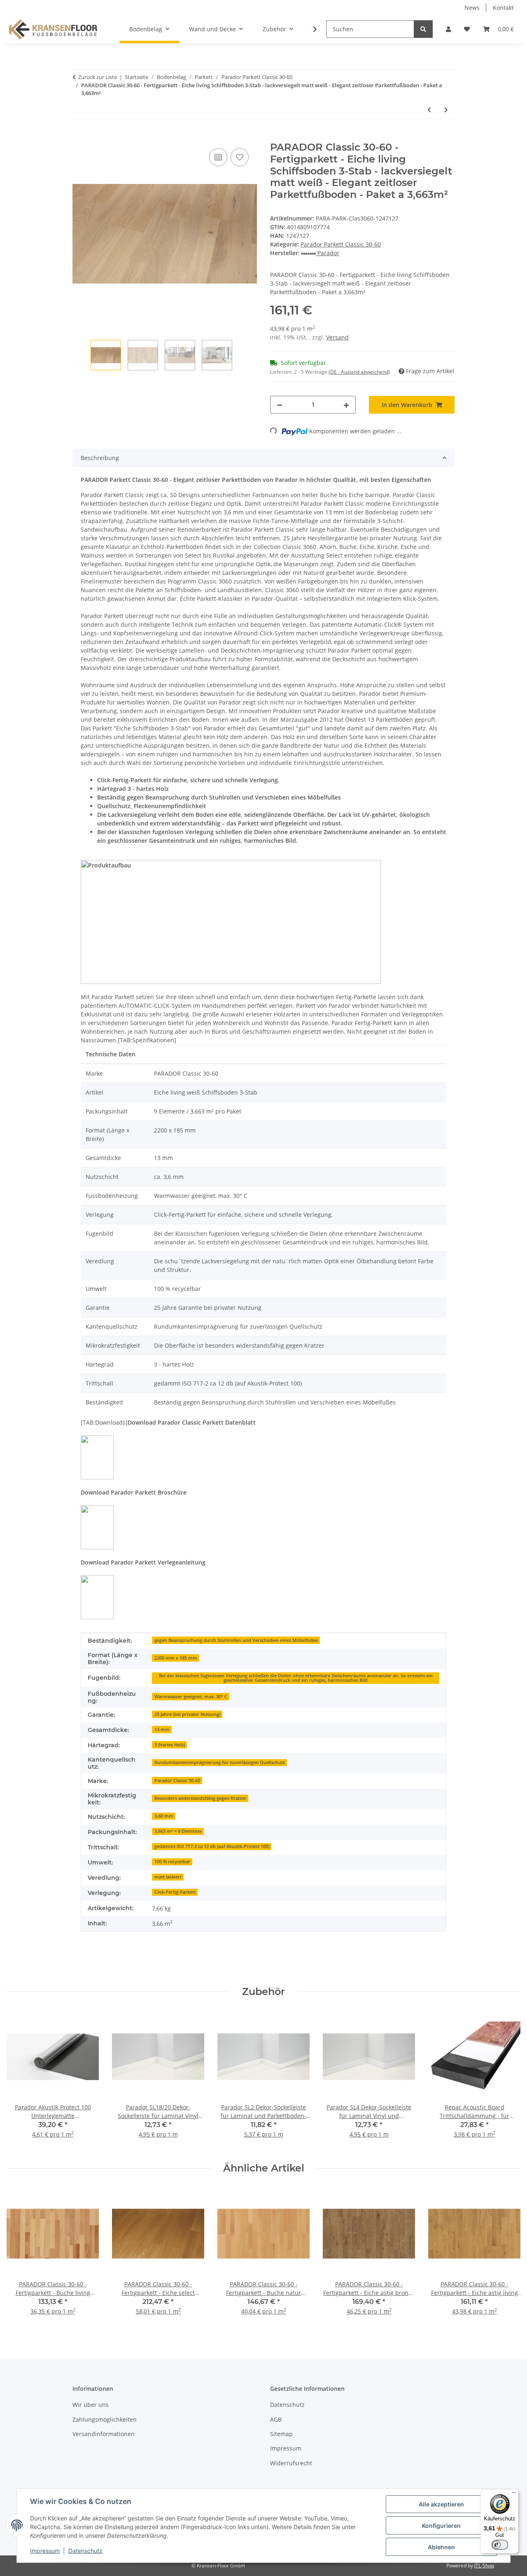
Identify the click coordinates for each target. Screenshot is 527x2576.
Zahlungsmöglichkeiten (105, 2419)
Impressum (45, 2551)
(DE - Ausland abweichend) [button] (359, 372)
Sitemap (281, 2434)
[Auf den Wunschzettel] (240, 157)
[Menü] (514, 2495)
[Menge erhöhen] (346, 405)
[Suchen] (423, 29)
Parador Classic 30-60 (177, 1781)
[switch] (500, 2545)
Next (507, 2257)
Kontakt (503, 8)
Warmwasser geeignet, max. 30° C (191, 1697)
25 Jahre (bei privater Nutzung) (187, 1714)
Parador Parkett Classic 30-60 (341, 244)
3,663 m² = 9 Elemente (178, 1831)
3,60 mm (164, 1816)
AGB (276, 2419)
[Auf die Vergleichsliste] (218, 157)
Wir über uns (91, 2405)
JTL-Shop (484, 2566)
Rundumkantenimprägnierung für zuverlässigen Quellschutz (220, 1762)
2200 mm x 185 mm (176, 1658)
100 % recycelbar (172, 1862)
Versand (337, 337)
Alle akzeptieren (441, 2504)
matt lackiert (168, 1877)
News (472, 8)
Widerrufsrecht (291, 2463)
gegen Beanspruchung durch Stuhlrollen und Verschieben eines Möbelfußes (236, 1640)
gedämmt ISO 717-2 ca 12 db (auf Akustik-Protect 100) (212, 1846)
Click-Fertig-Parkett (175, 1892)
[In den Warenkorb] (79, 137)
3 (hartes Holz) (170, 1745)
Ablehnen (441, 2547)
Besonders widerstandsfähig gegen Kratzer (200, 1798)
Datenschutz (85, 2551)
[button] (448, 29)
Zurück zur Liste (98, 77)
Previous (20, 2257)
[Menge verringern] (280, 405)
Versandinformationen (104, 2434)
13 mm (162, 1730)
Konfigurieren (441, 2526)
